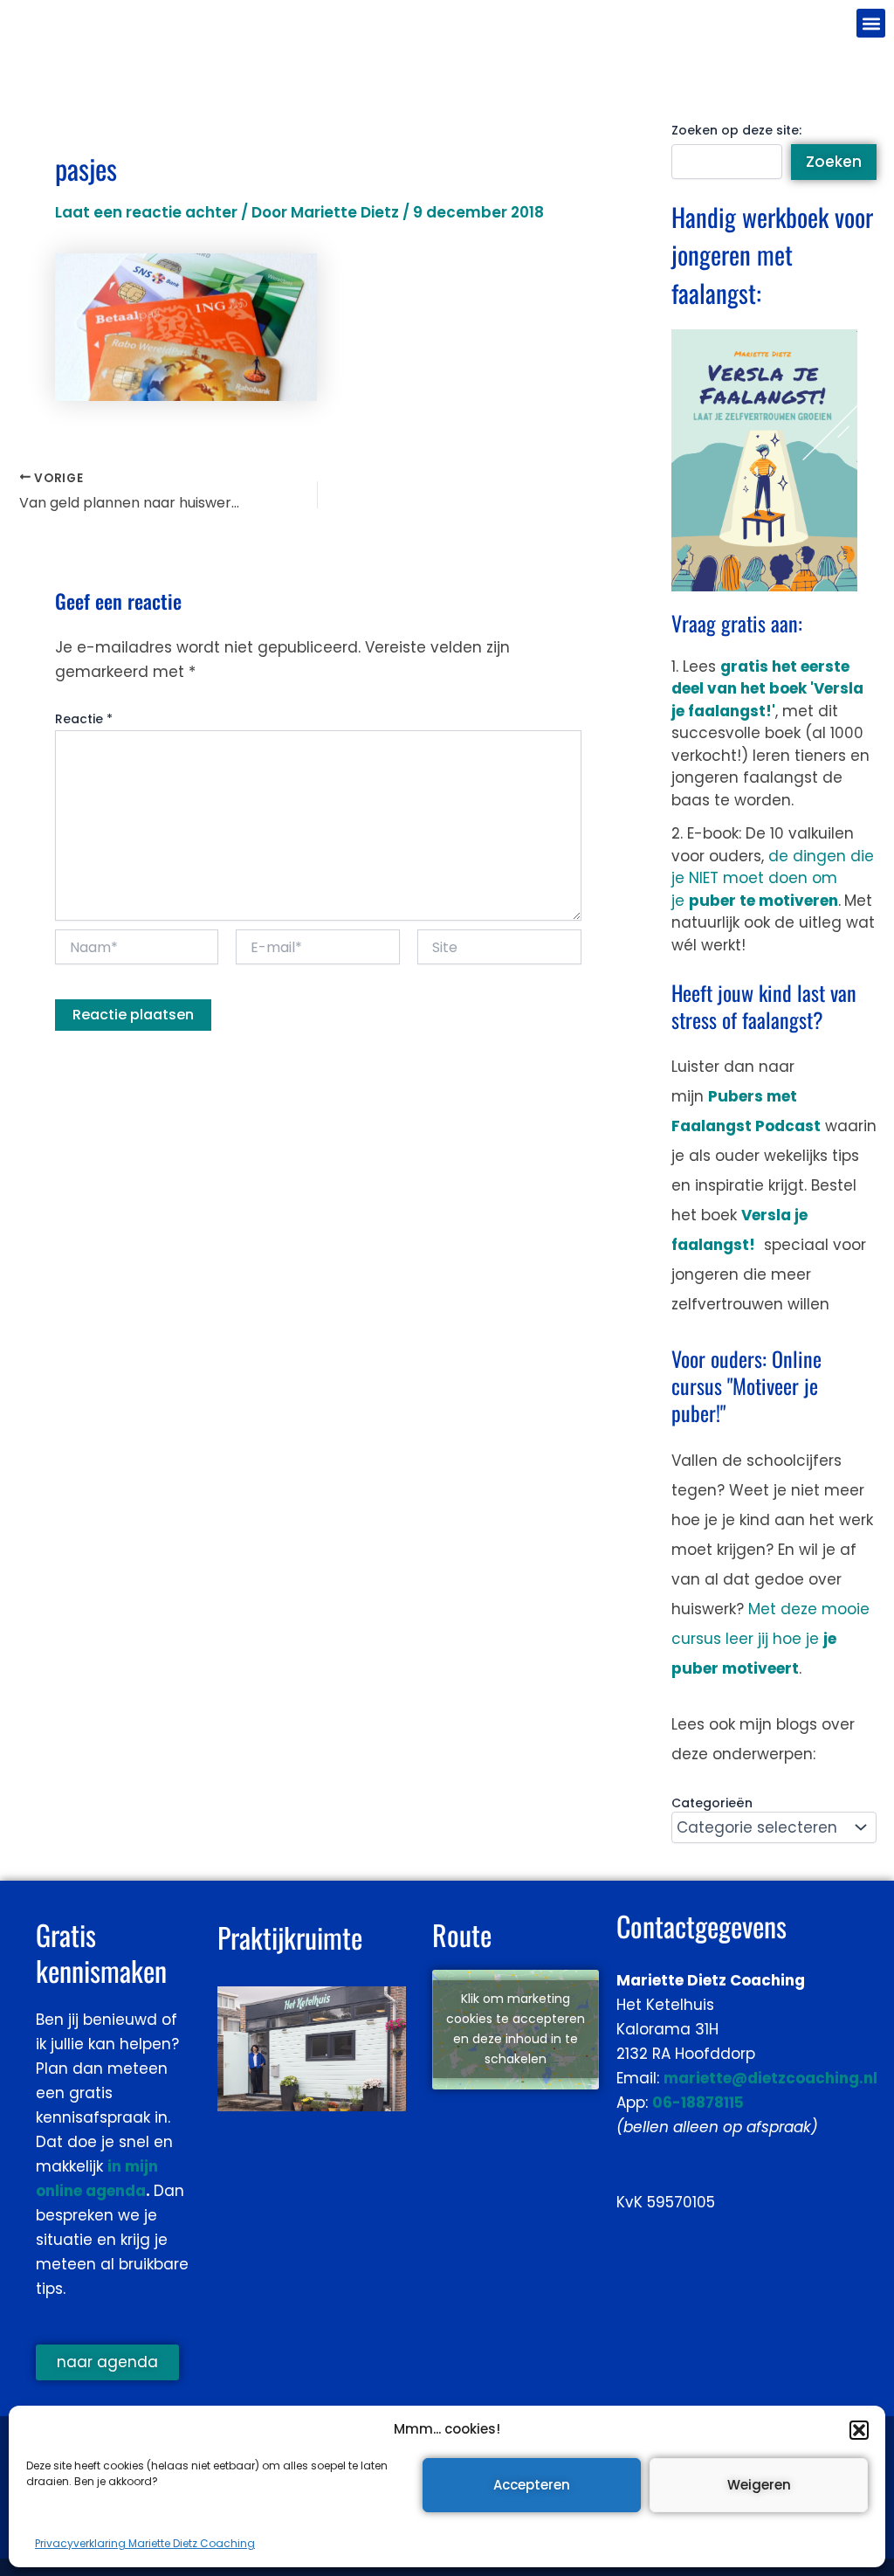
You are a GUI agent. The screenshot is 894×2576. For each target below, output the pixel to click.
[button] (859, 2430)
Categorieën (712, 1803)
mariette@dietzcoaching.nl (770, 2078)
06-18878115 (698, 2103)
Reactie (84, 719)
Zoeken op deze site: (736, 130)
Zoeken (834, 162)
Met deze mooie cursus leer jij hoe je (770, 1639)
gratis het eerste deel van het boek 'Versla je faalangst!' (767, 689)
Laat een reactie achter (146, 212)
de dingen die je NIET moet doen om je (773, 878)
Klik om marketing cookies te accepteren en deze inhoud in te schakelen (516, 2029)
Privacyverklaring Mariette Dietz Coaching (145, 2543)
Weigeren (759, 2485)
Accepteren (532, 2485)
